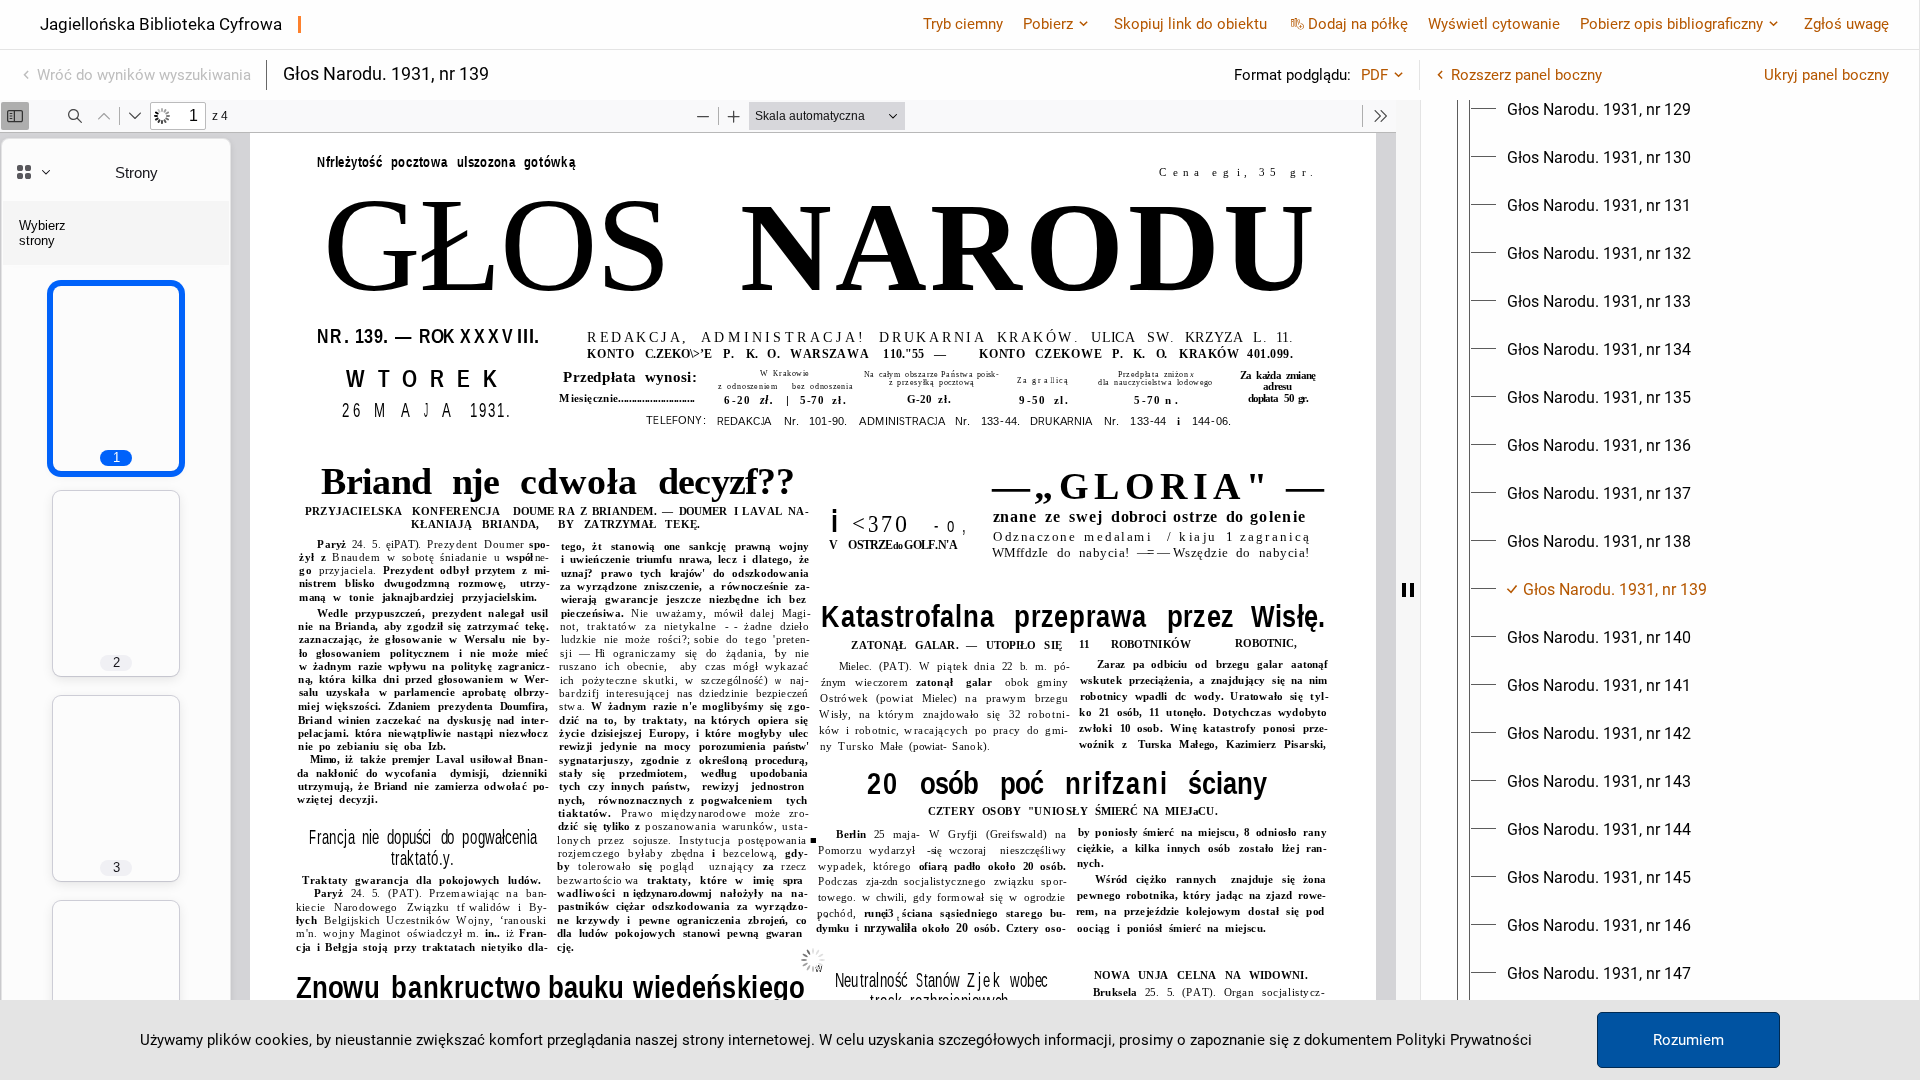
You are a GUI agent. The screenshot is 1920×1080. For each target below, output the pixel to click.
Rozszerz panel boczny (1526, 75)
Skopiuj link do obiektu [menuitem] (1190, 24)
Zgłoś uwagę (1846, 24)
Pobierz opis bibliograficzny (1671, 24)
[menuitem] (1599, 110)
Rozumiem (1688, 1040)
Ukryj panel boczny (1826, 75)
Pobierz (1048, 24)
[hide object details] (1408, 590)
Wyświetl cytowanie (1494, 24)
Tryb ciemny (963, 24)
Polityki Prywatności (1464, 1040)
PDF (1374, 75)
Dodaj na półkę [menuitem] (1358, 24)
